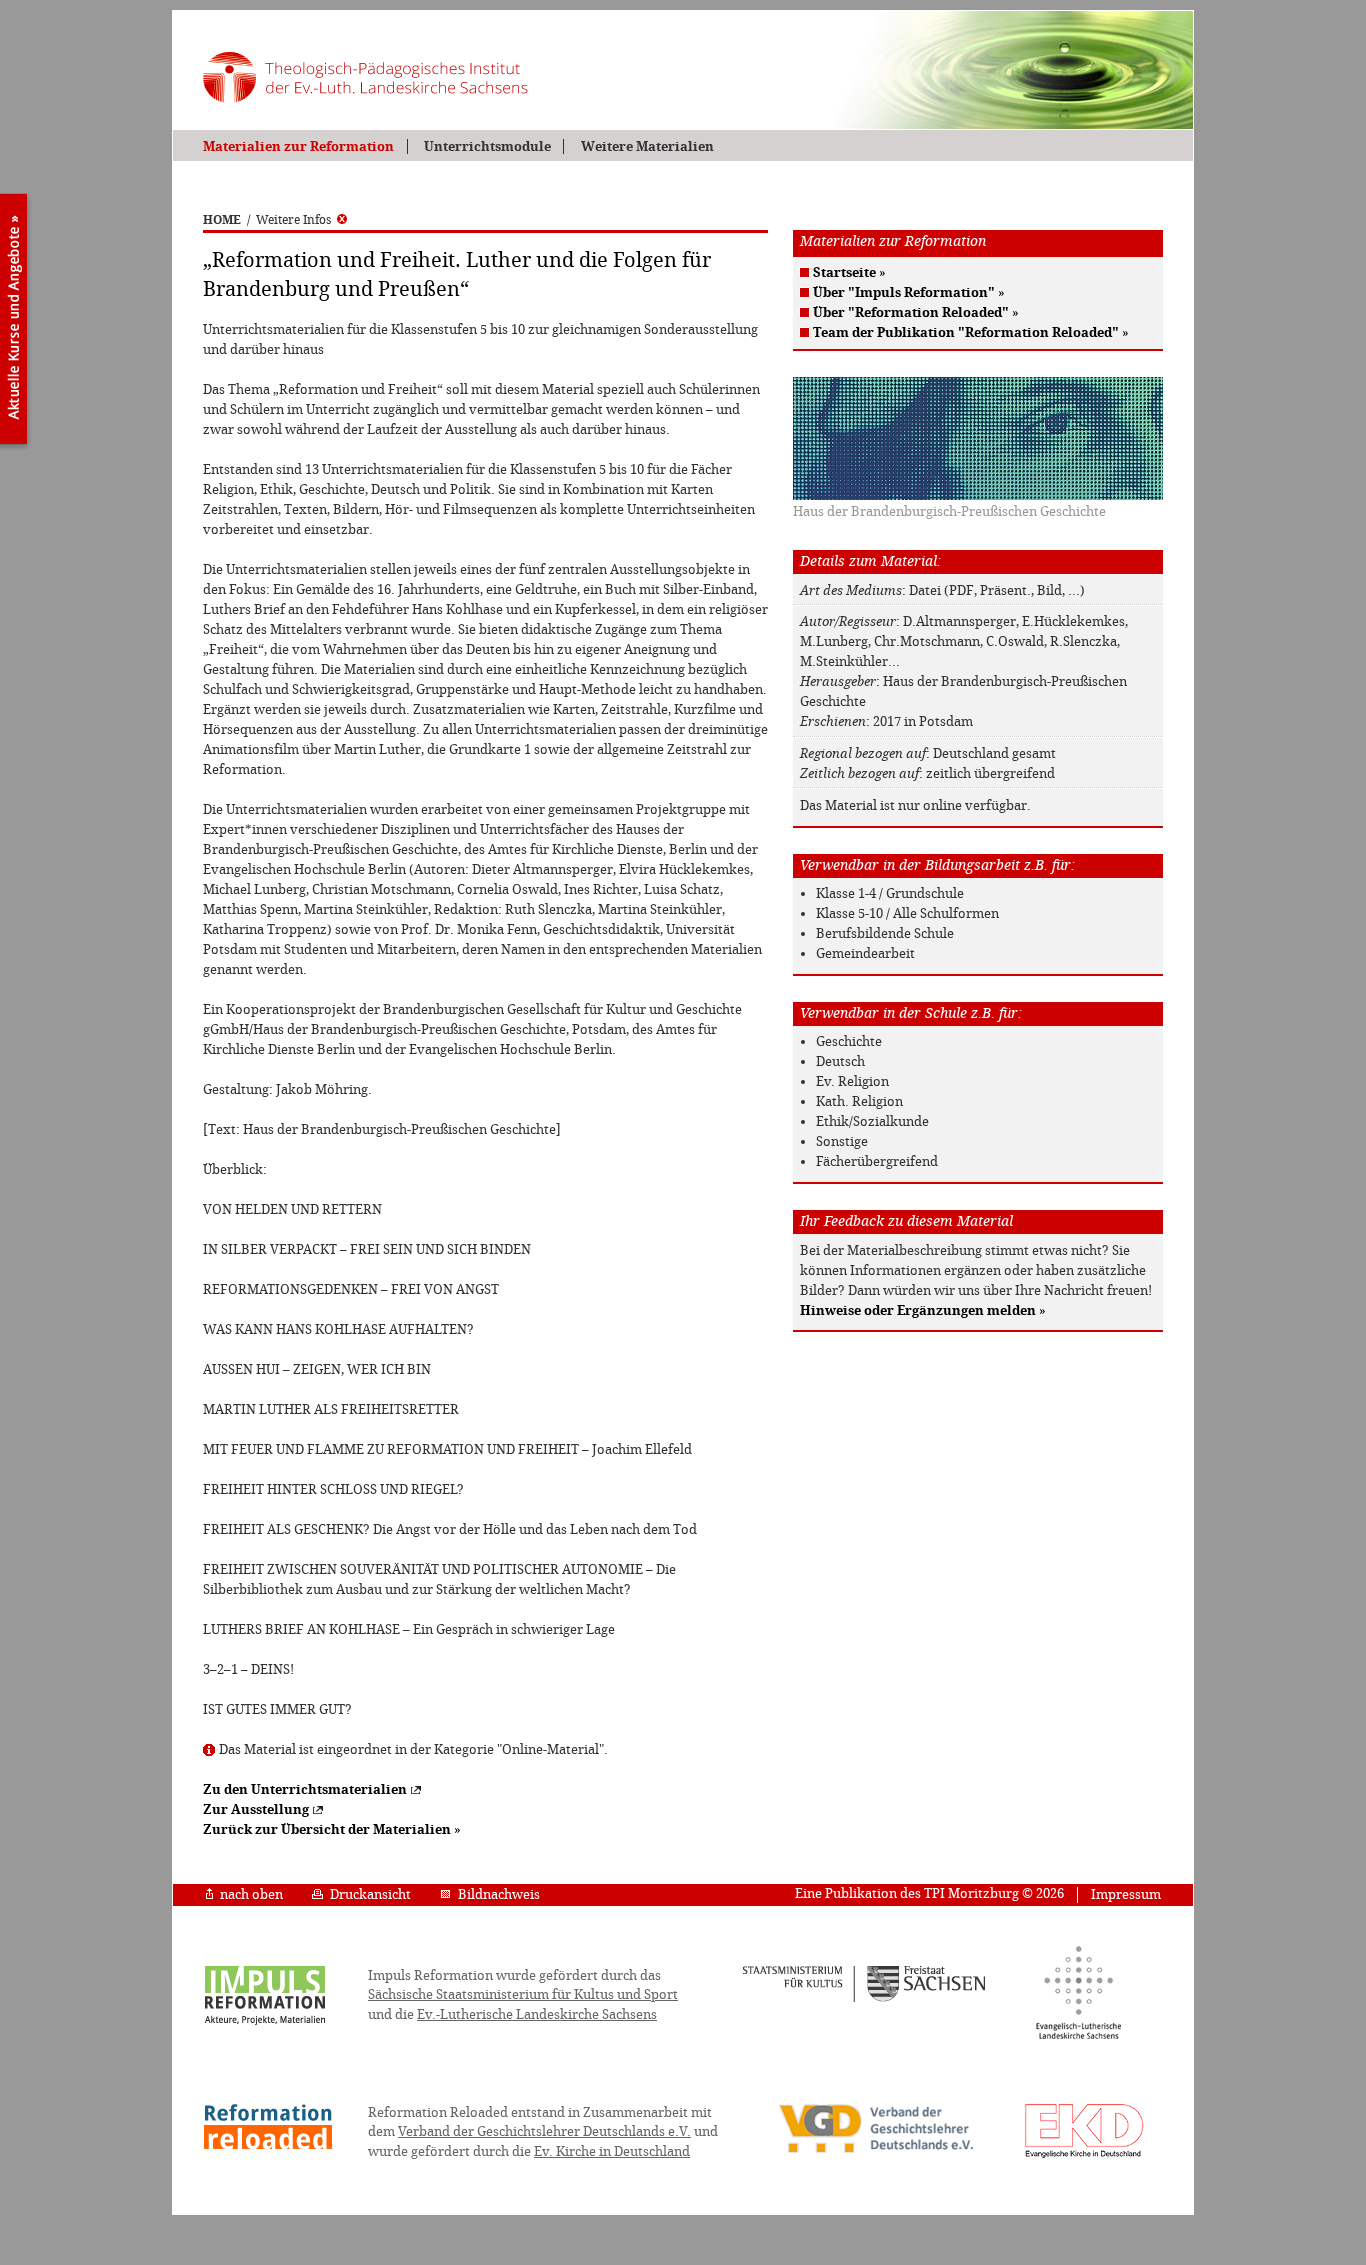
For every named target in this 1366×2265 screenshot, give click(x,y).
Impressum (1126, 1894)
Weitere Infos (293, 220)
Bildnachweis (499, 1894)
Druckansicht (370, 1894)
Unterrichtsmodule (487, 146)
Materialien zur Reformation (298, 146)
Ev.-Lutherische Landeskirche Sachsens (537, 2014)
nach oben (251, 1894)
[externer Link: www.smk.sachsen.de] (864, 1999)
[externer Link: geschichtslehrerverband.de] (876, 2151)
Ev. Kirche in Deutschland (612, 2151)
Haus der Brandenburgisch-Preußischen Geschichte (949, 511)
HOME (222, 220)
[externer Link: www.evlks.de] (1078, 2036)
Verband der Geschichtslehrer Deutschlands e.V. (544, 2131)
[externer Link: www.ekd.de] (1084, 2157)
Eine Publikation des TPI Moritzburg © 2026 (929, 1893)
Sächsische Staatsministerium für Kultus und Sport (523, 1994)
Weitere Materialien (647, 146)
